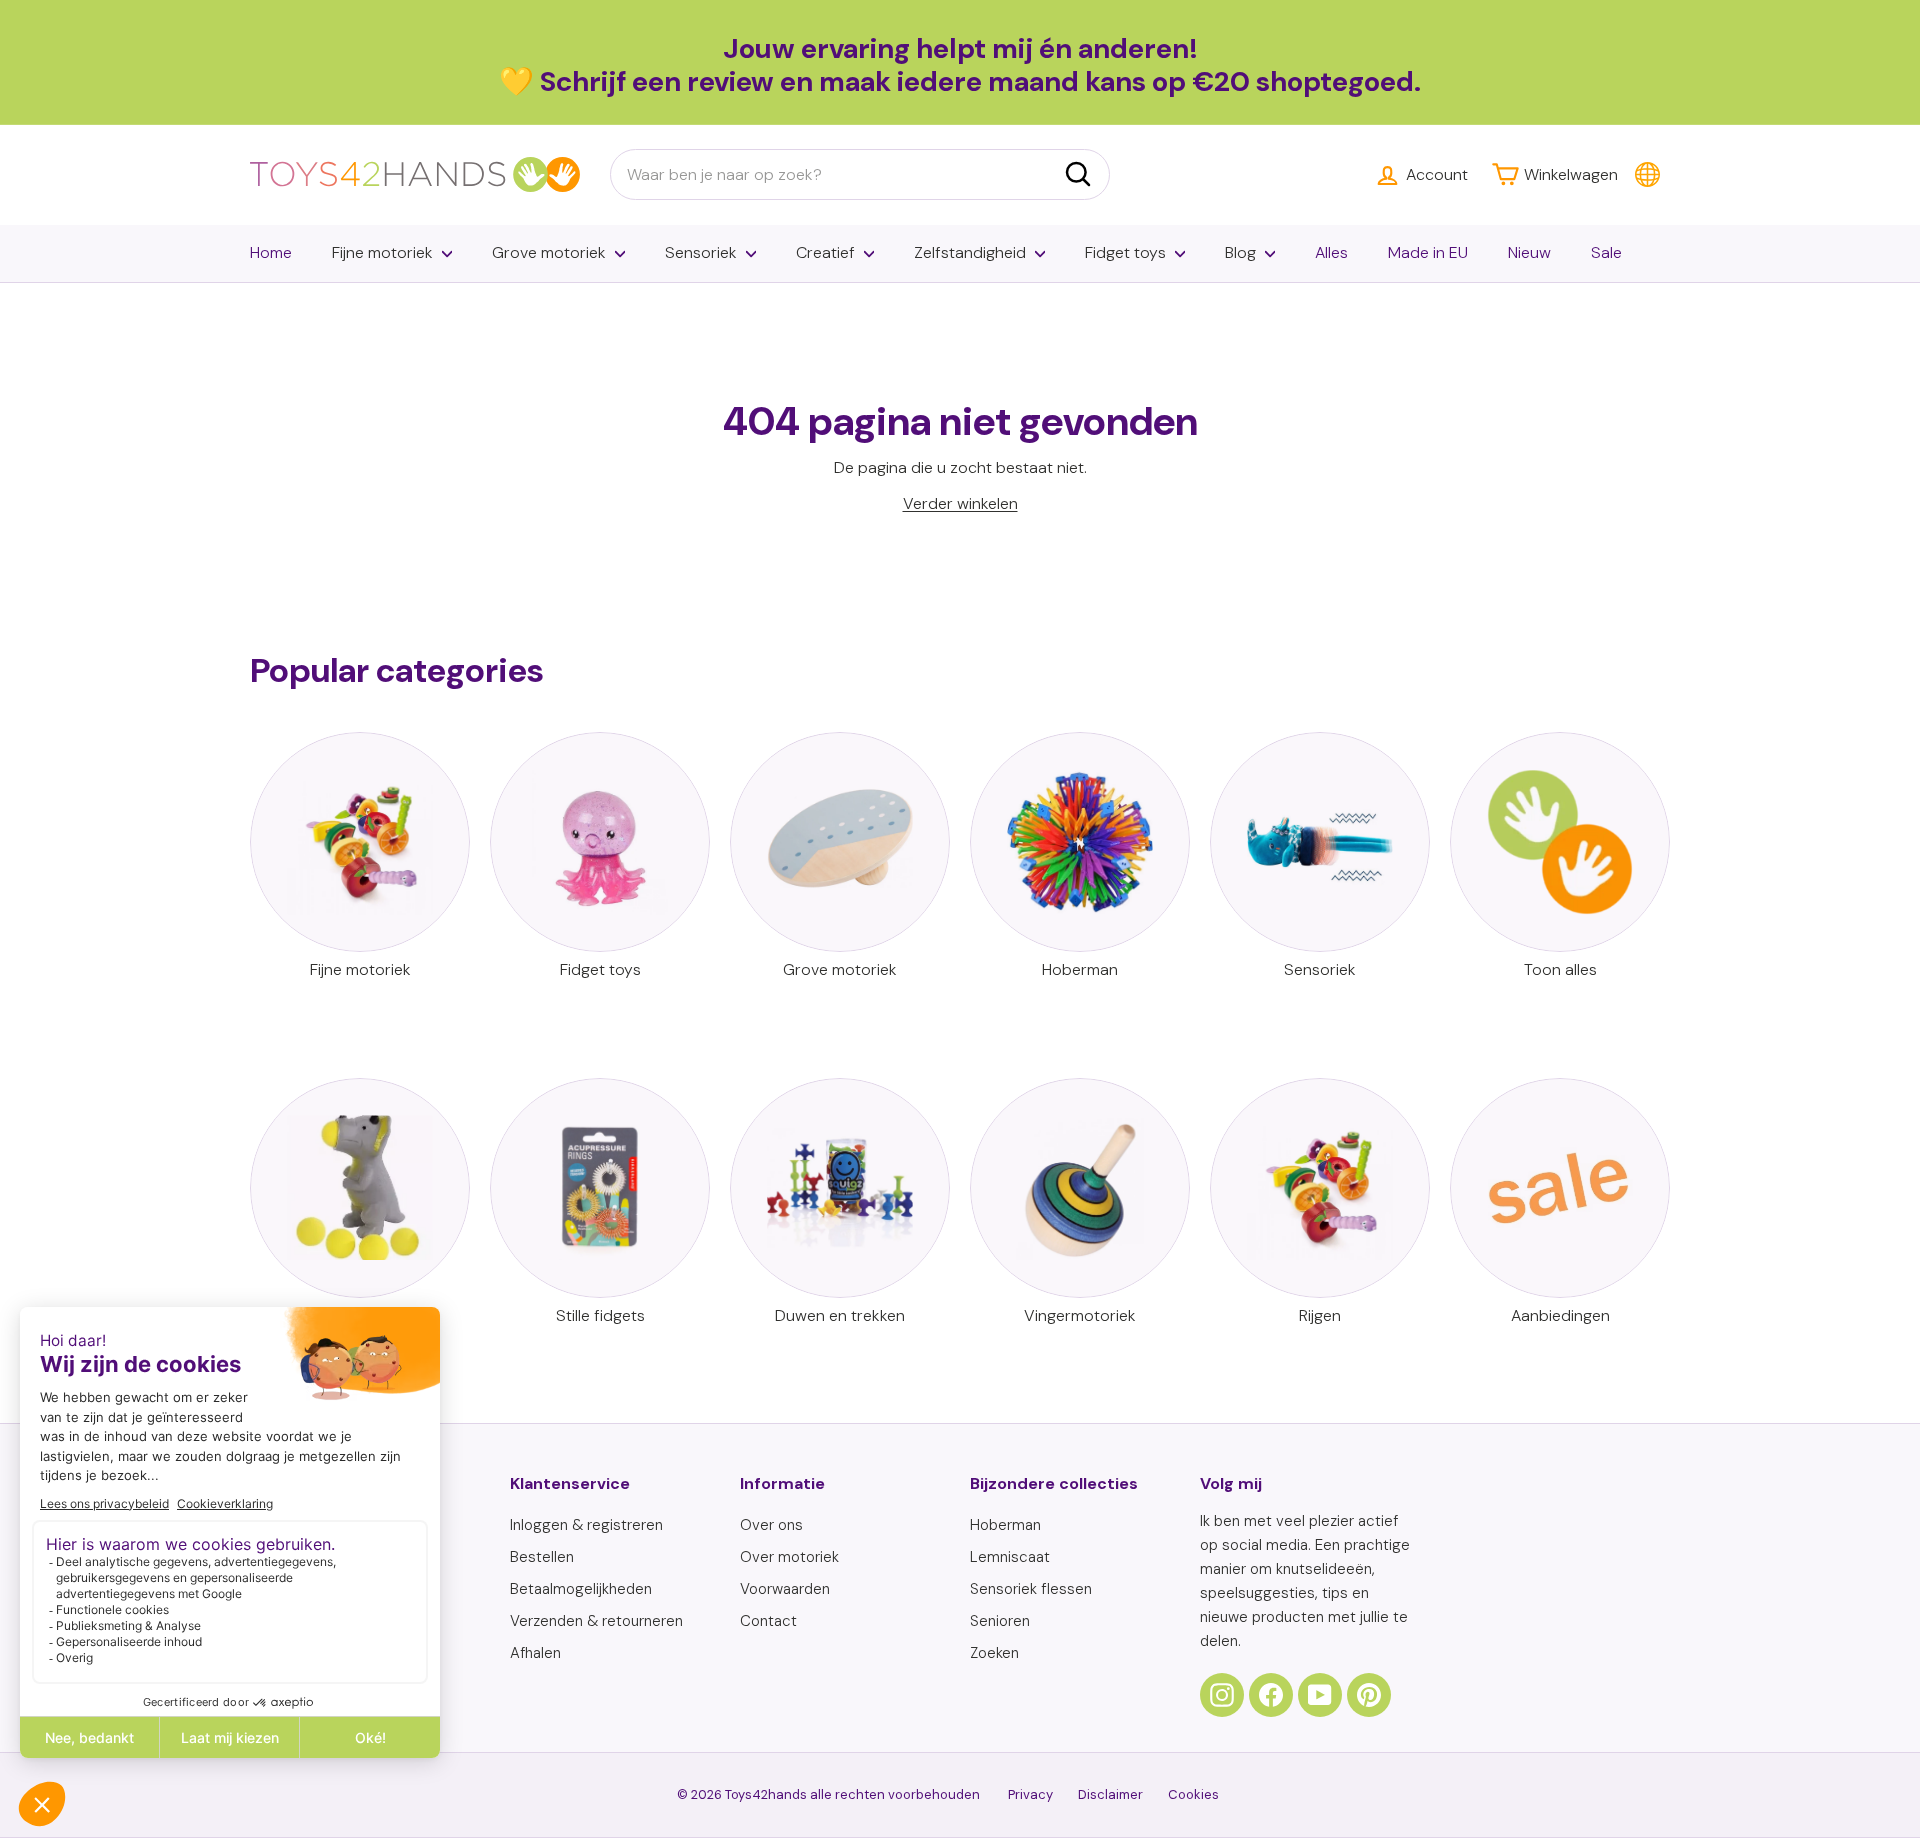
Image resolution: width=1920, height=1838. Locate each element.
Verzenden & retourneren (596, 1621)
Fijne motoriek (382, 252)
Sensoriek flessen (1031, 1589)
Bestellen (542, 1557)
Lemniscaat (1010, 1557)
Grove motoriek (549, 252)
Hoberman (1005, 1525)
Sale (1606, 252)
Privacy (1030, 1794)
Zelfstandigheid (970, 252)
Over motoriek (789, 1557)
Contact (768, 1621)
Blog (1240, 252)
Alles (1331, 252)
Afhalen (535, 1653)
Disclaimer (1110, 1794)
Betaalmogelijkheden (581, 1589)
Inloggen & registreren (586, 1525)
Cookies (1193, 1794)
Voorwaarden (785, 1589)
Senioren (1000, 1621)
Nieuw (1529, 252)
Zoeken (994, 1653)
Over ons (771, 1525)
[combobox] (860, 175)
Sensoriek (701, 252)
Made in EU (1428, 252)
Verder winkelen (960, 503)
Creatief (825, 252)
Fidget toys (1125, 252)
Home (271, 252)
